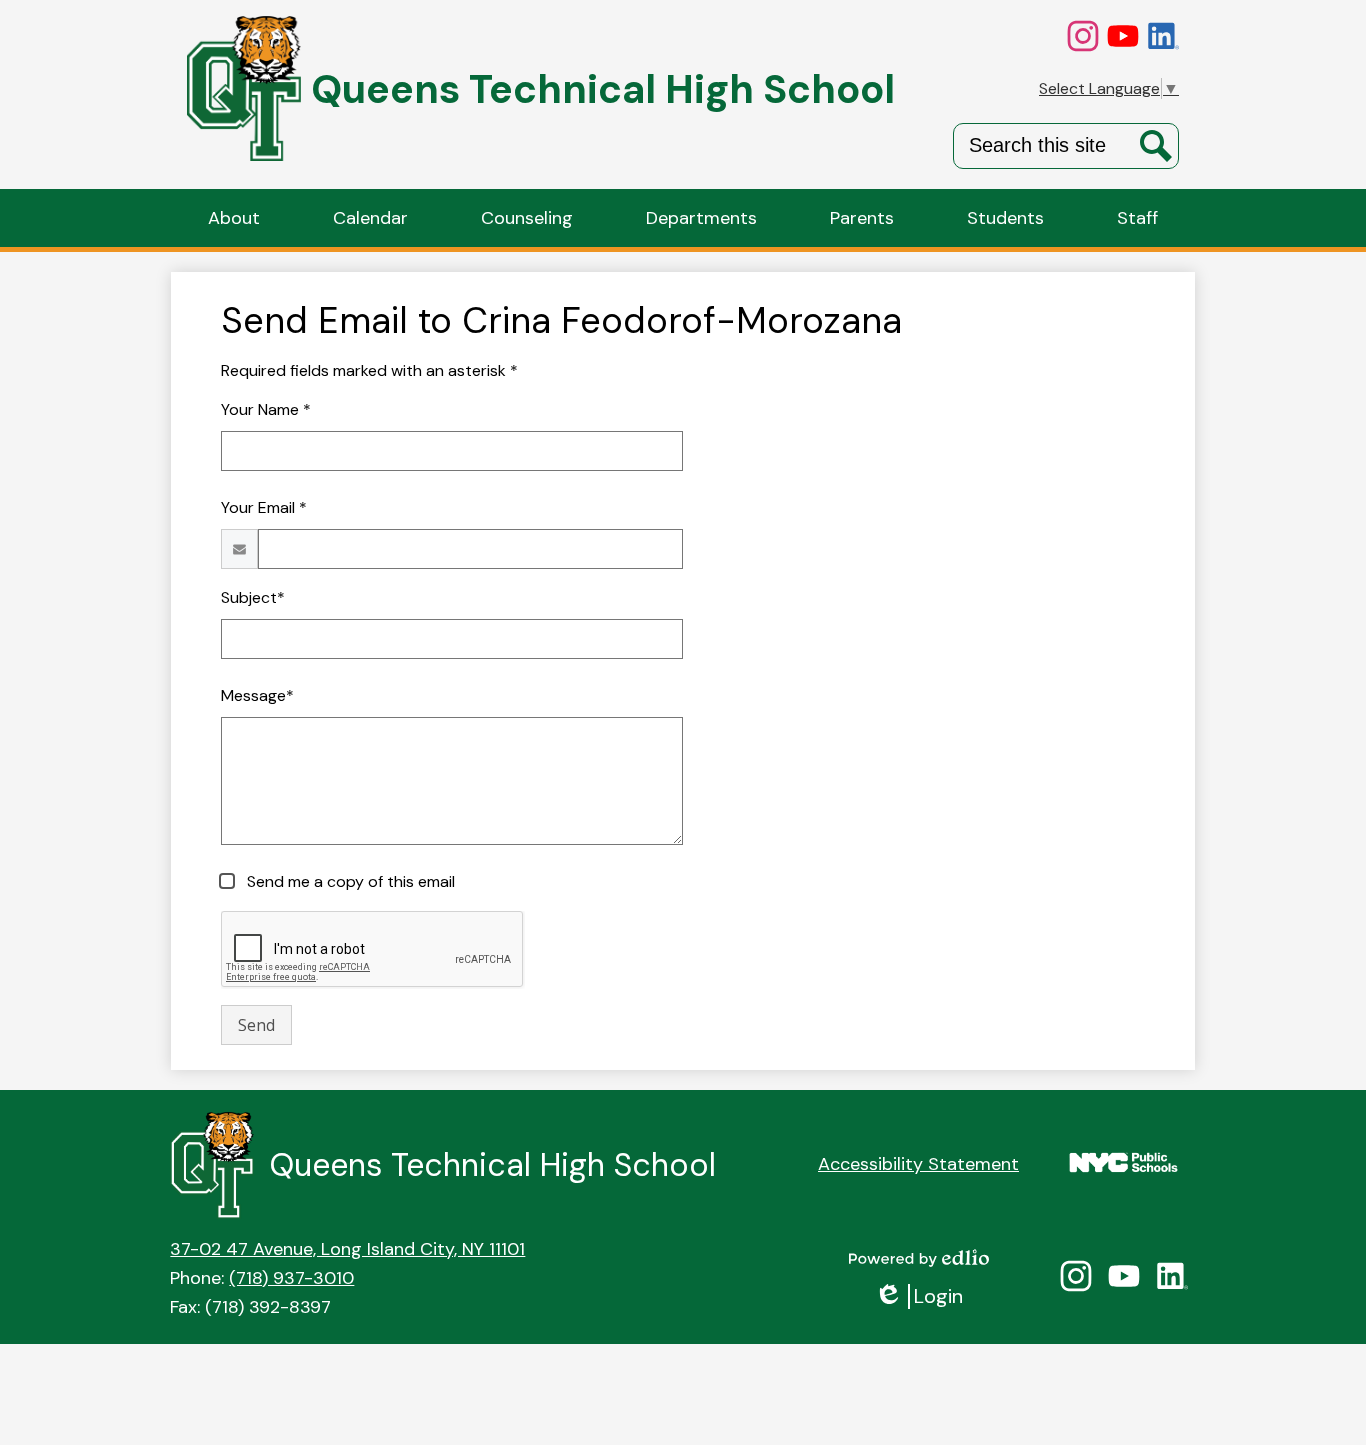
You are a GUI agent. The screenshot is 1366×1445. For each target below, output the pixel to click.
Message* (257, 695)
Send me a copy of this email (349, 881)
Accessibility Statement (918, 1164)
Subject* (253, 597)
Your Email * (264, 507)
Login (918, 1296)
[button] (234, 218)
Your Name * (266, 409)
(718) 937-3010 (291, 1278)
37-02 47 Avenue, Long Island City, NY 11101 (347, 1249)
